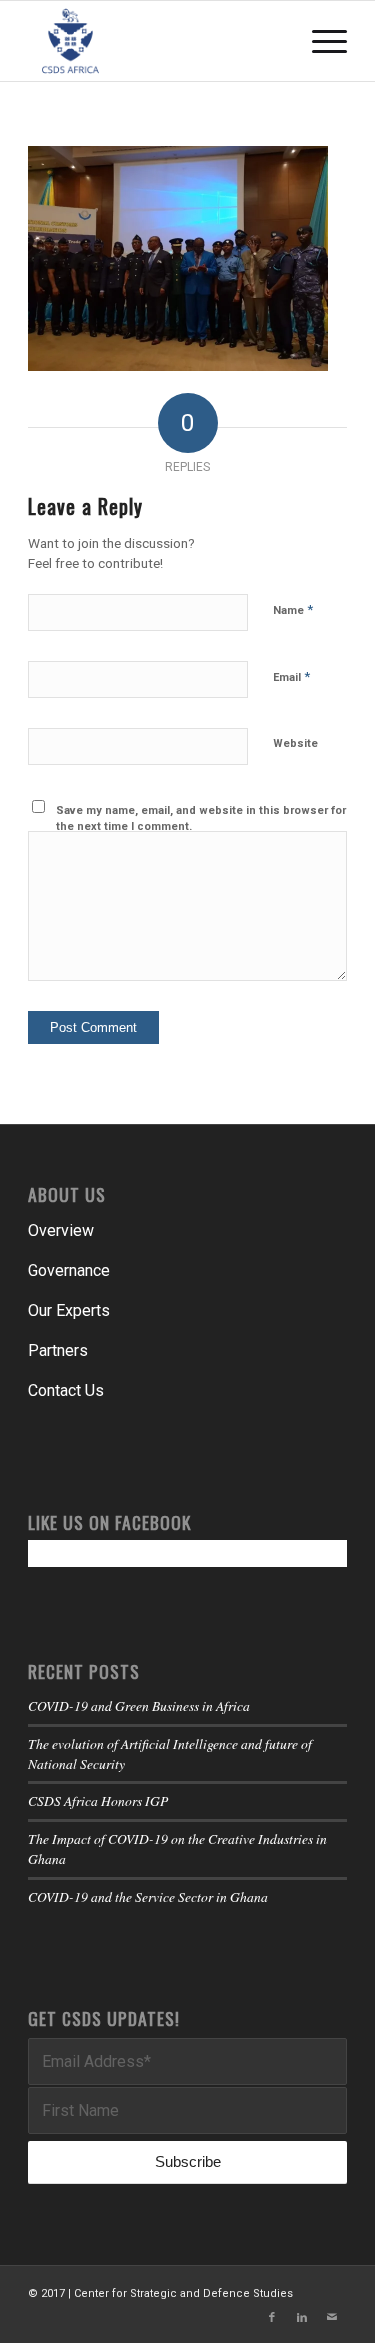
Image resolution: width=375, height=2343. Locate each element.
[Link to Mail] (332, 2318)
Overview (61, 1230)
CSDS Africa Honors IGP (98, 1800)
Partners (58, 1350)
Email (291, 676)
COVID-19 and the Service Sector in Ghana (148, 1896)
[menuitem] (319, 41)
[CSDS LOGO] (155, 41)
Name (293, 609)
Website (295, 743)
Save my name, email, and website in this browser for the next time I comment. (201, 819)
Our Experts (69, 1310)
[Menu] (319, 41)
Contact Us (66, 1390)
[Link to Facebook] (272, 2318)
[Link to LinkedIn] (302, 2318)
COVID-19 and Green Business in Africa (139, 1705)
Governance (69, 1270)
